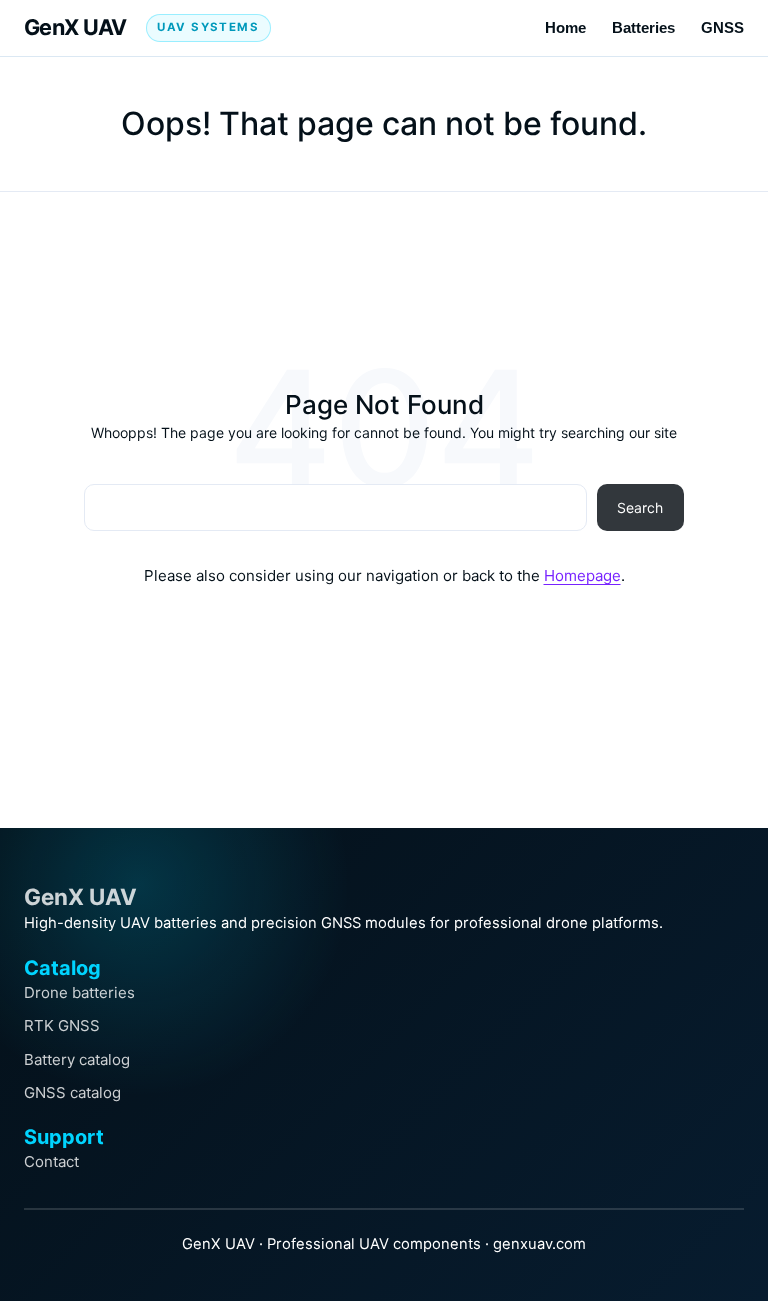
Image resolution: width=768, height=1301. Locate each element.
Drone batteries (79, 992)
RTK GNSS (62, 1025)
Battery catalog (77, 1059)
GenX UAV (75, 27)
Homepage (582, 575)
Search (640, 507)
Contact (51, 1161)
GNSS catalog (72, 1092)
